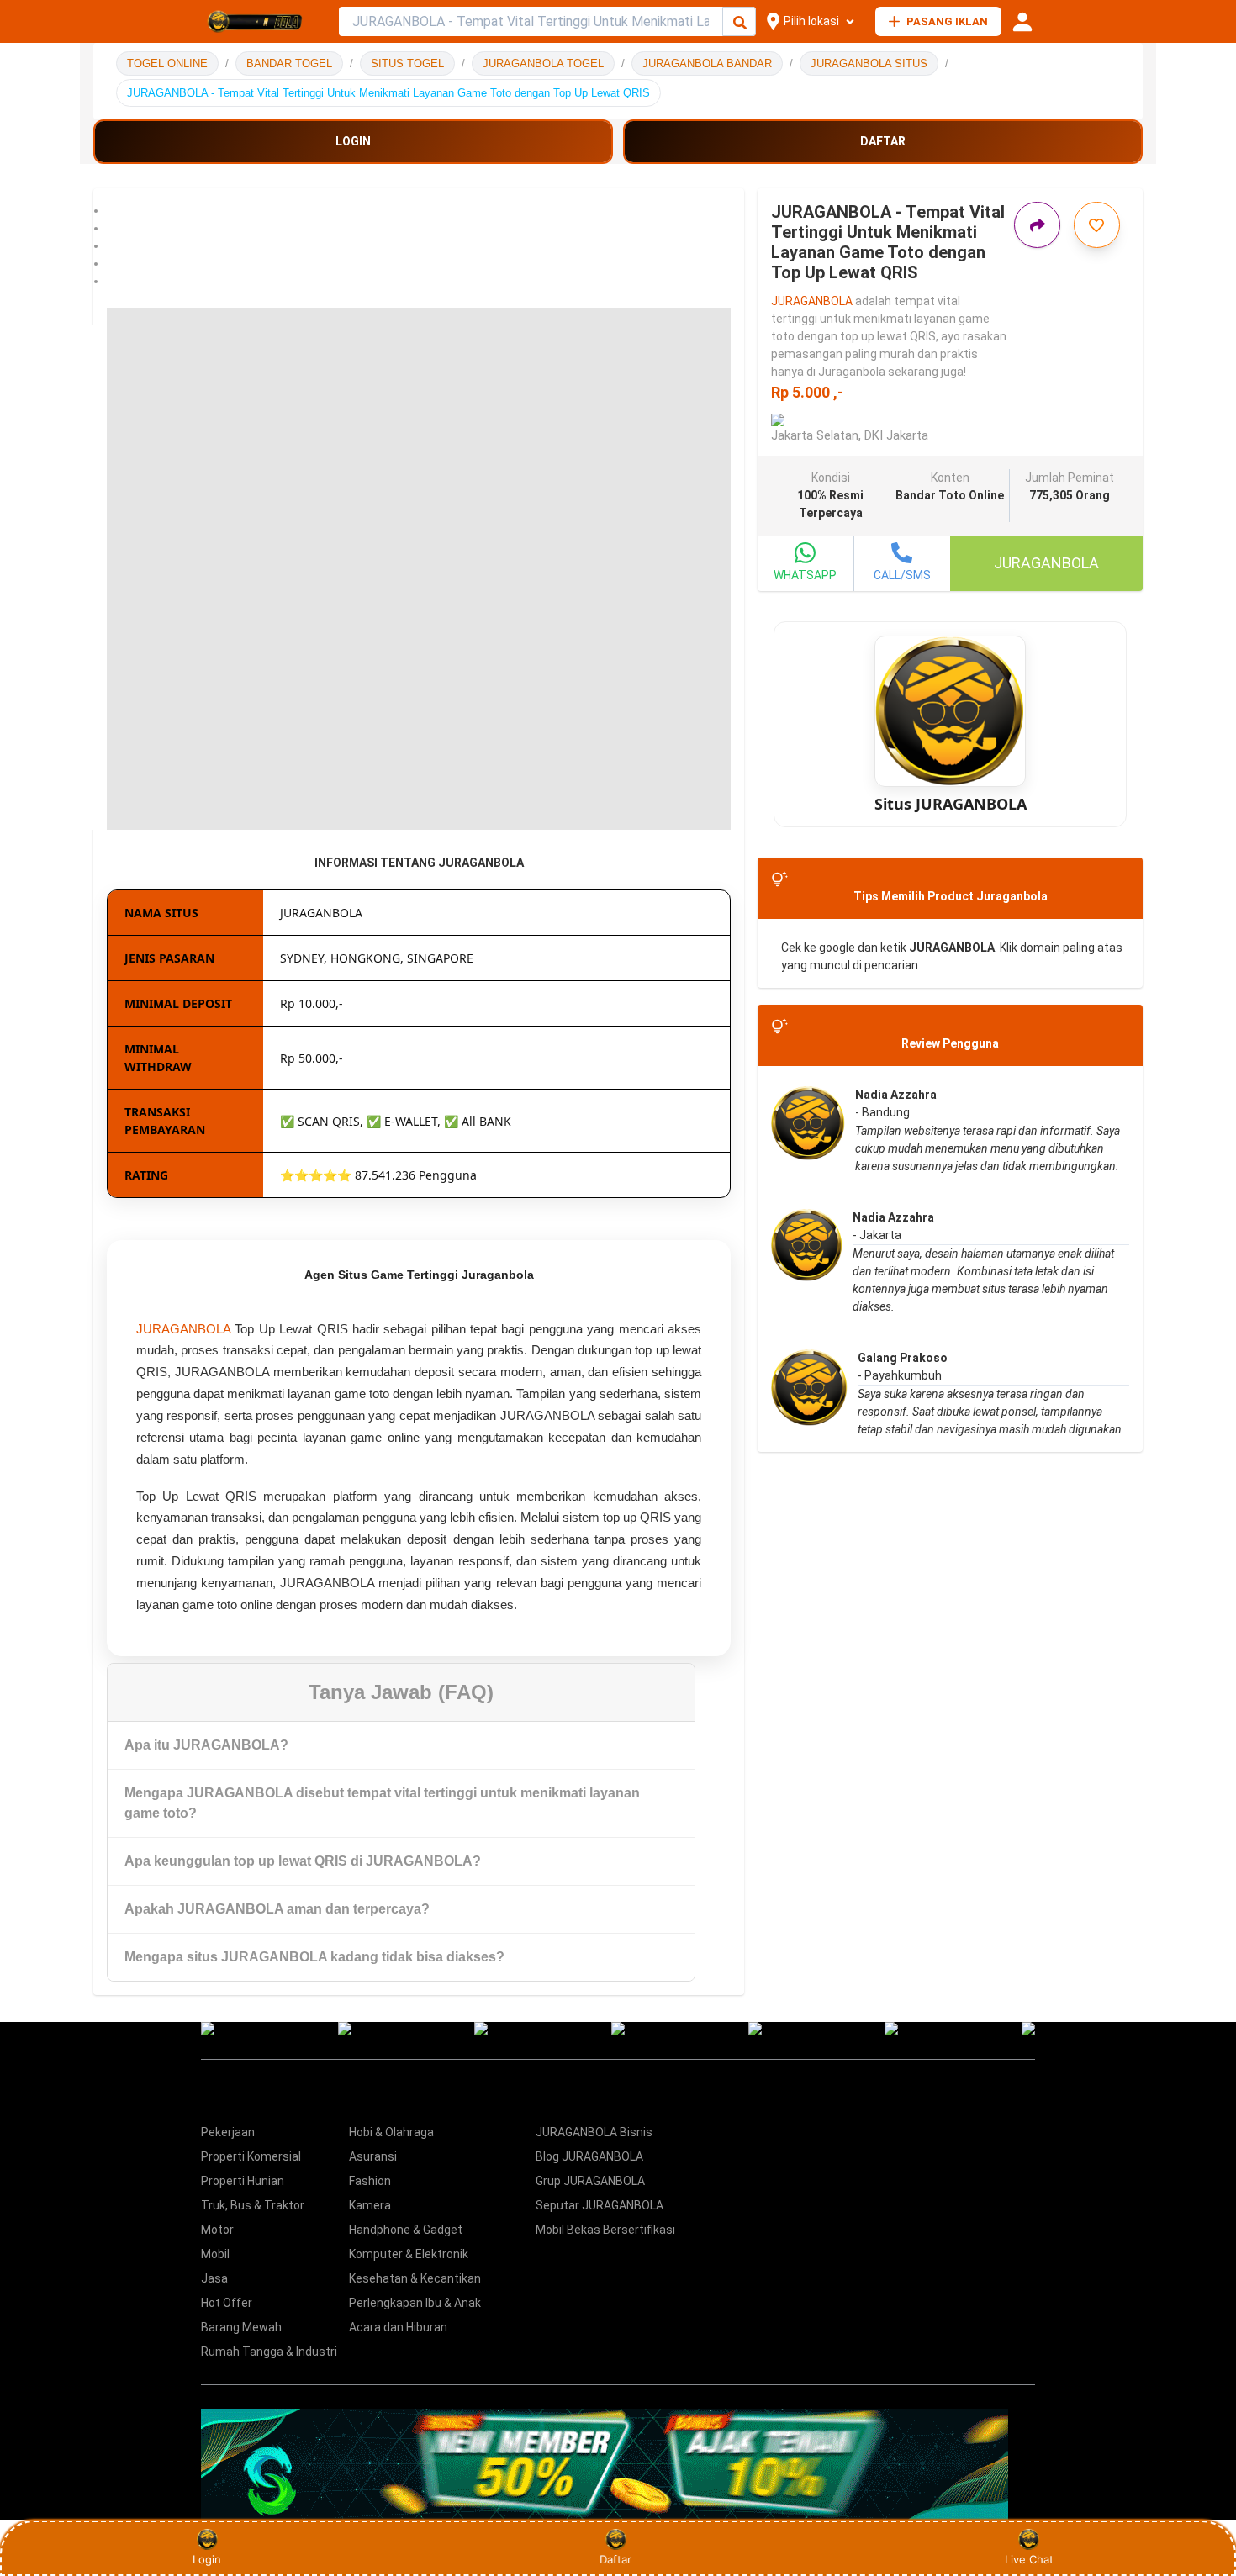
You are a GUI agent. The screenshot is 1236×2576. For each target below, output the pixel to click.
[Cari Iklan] (740, 22)
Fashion (370, 2181)
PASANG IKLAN (947, 21)
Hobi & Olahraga (391, 2132)
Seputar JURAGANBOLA (600, 2205)
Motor (217, 2230)
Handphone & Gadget (406, 2230)
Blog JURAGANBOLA (589, 2156)
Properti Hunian (243, 2181)
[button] (419, 211)
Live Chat (1029, 2559)
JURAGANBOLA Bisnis (594, 2132)
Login (207, 2559)
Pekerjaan (228, 2132)
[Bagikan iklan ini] (1037, 225)
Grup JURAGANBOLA (590, 2181)
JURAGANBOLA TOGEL (543, 63)
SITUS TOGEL (407, 63)
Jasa (214, 2278)
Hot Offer (227, 2303)
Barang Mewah (241, 2327)
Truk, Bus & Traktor (253, 2205)
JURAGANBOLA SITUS (869, 63)
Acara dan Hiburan (398, 2327)
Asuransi (373, 2156)
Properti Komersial (251, 2156)
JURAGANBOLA (183, 1329)
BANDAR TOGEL (289, 63)
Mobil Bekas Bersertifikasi (605, 2230)
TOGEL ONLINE (167, 63)
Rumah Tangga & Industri (269, 2352)
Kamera (370, 2205)
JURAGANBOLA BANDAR (707, 63)
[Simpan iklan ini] (1097, 225)
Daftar (615, 2559)
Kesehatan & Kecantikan (415, 2278)
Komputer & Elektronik (409, 2254)
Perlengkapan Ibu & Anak (415, 2303)
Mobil (215, 2254)
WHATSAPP (805, 575)
